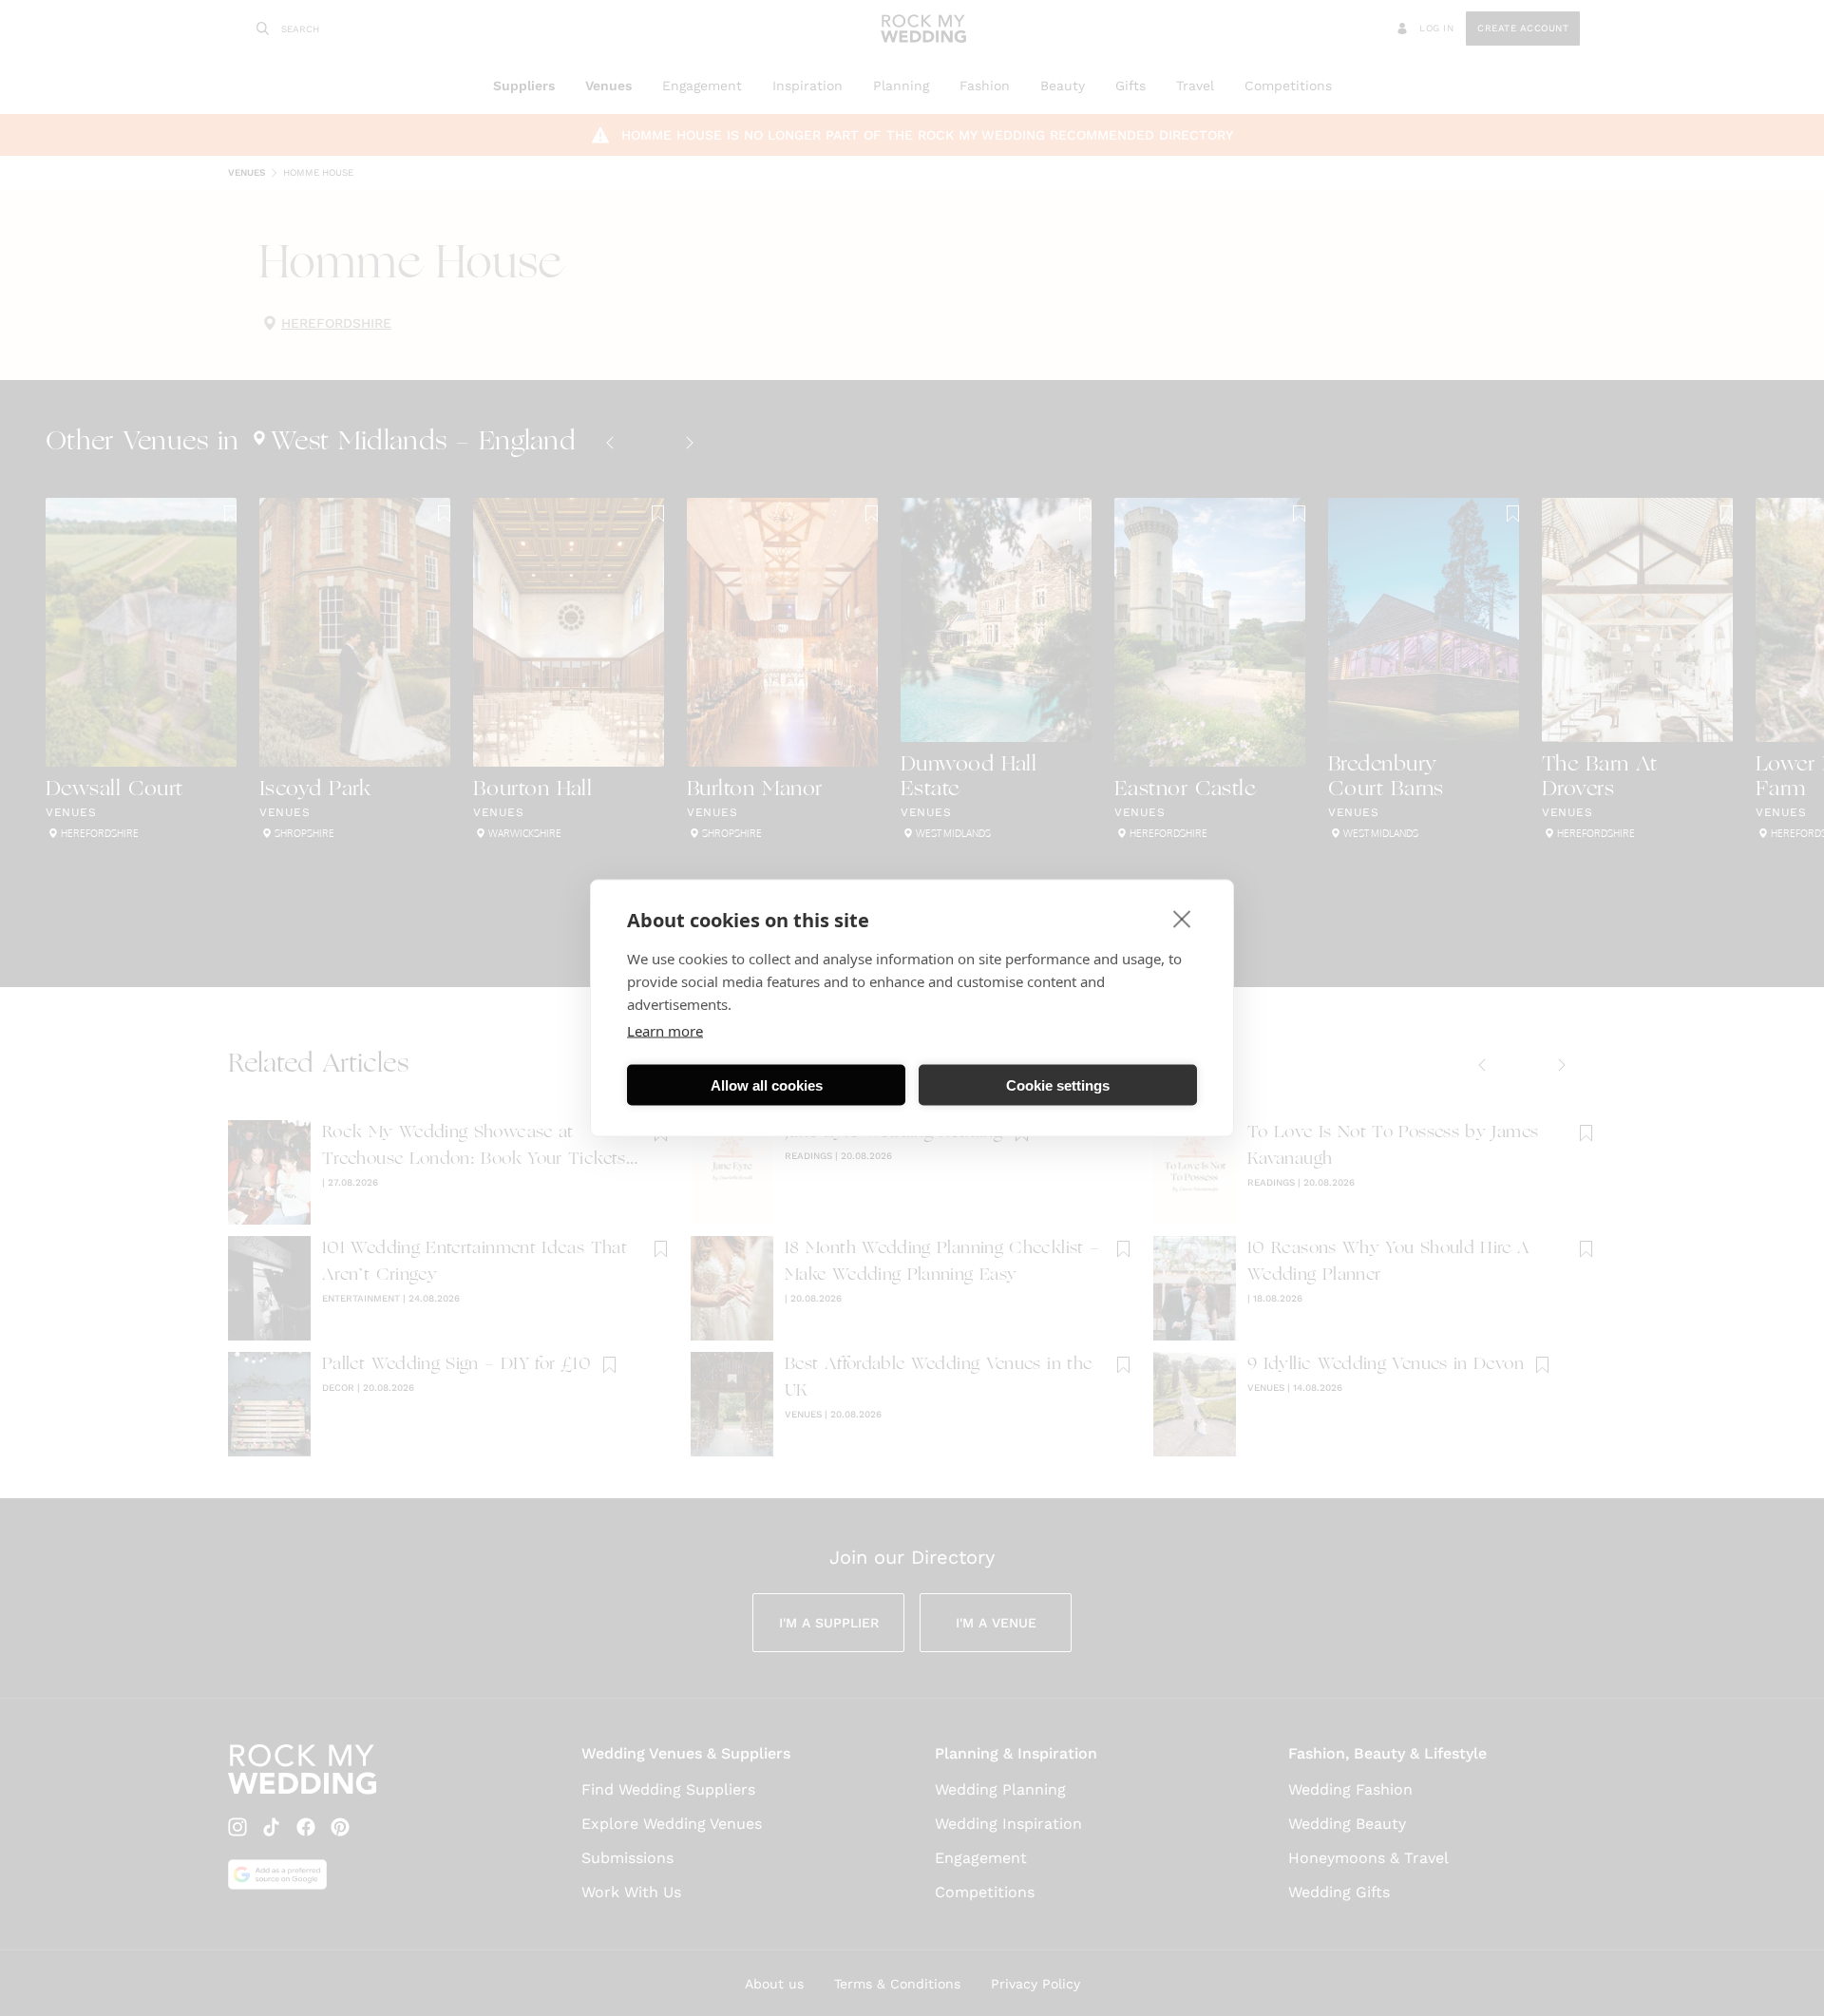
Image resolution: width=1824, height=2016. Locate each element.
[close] (1182, 919)
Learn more (665, 1031)
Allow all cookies (767, 1084)
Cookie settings (1058, 1084)
